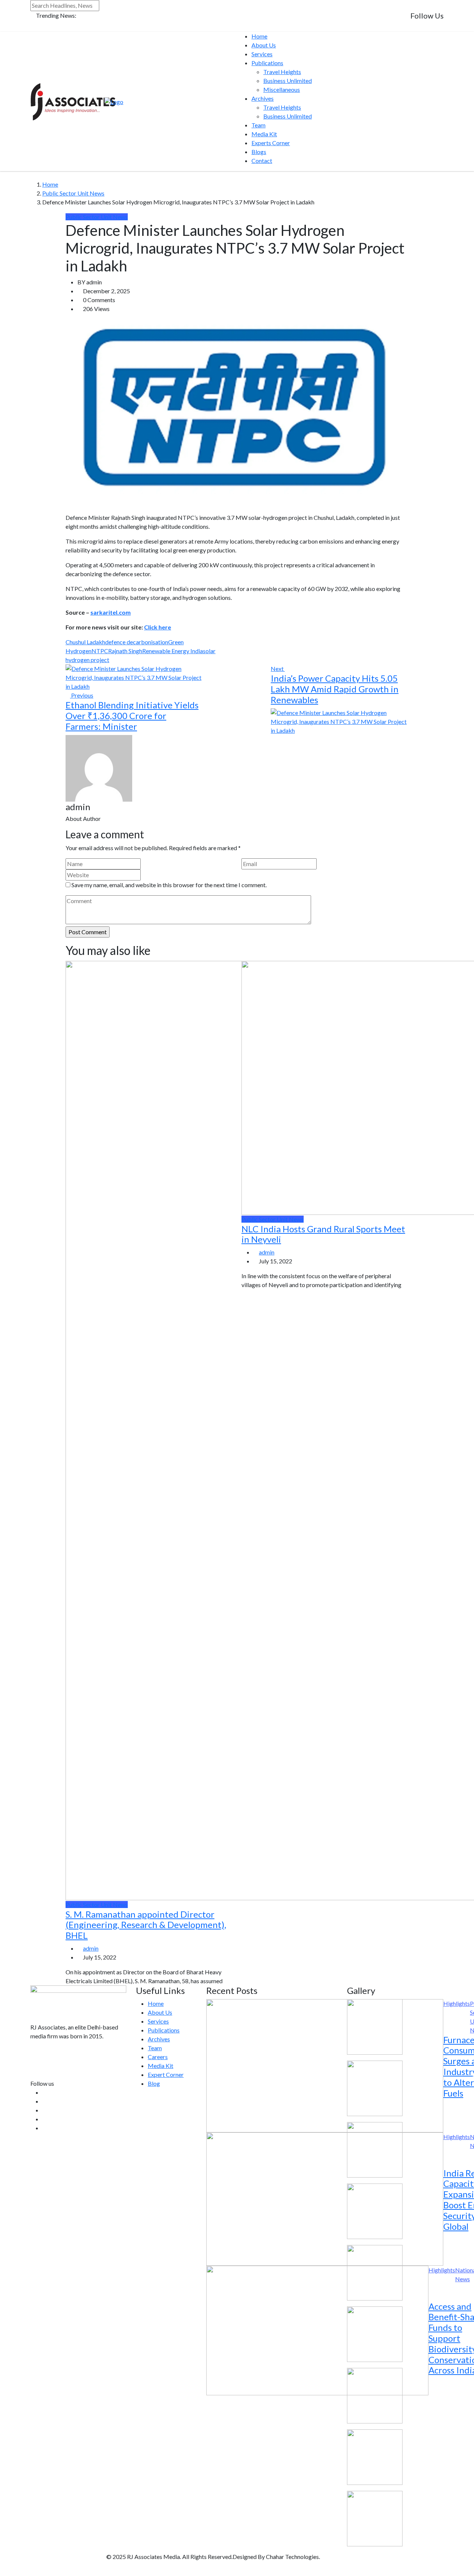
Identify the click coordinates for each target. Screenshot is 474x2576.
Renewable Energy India (173, 651)
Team (258, 125)
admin (91, 1948)
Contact (262, 161)
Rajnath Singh (125, 651)
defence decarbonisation (137, 642)
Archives (263, 98)
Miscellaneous (282, 89)
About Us (264, 45)
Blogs (259, 152)
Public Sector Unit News (73, 193)
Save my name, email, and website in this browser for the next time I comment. (169, 885)
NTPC (100, 651)
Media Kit (264, 134)
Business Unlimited (288, 81)
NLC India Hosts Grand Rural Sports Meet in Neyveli (323, 1234)
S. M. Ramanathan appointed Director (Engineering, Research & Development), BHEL (146, 1925)
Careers (158, 2057)
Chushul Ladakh (85, 642)
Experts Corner (271, 143)
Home (259, 36)
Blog (154, 2083)
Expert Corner (166, 2074)
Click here (158, 627)
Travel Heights (282, 72)
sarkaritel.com (111, 612)
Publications (267, 63)
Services (262, 54)
